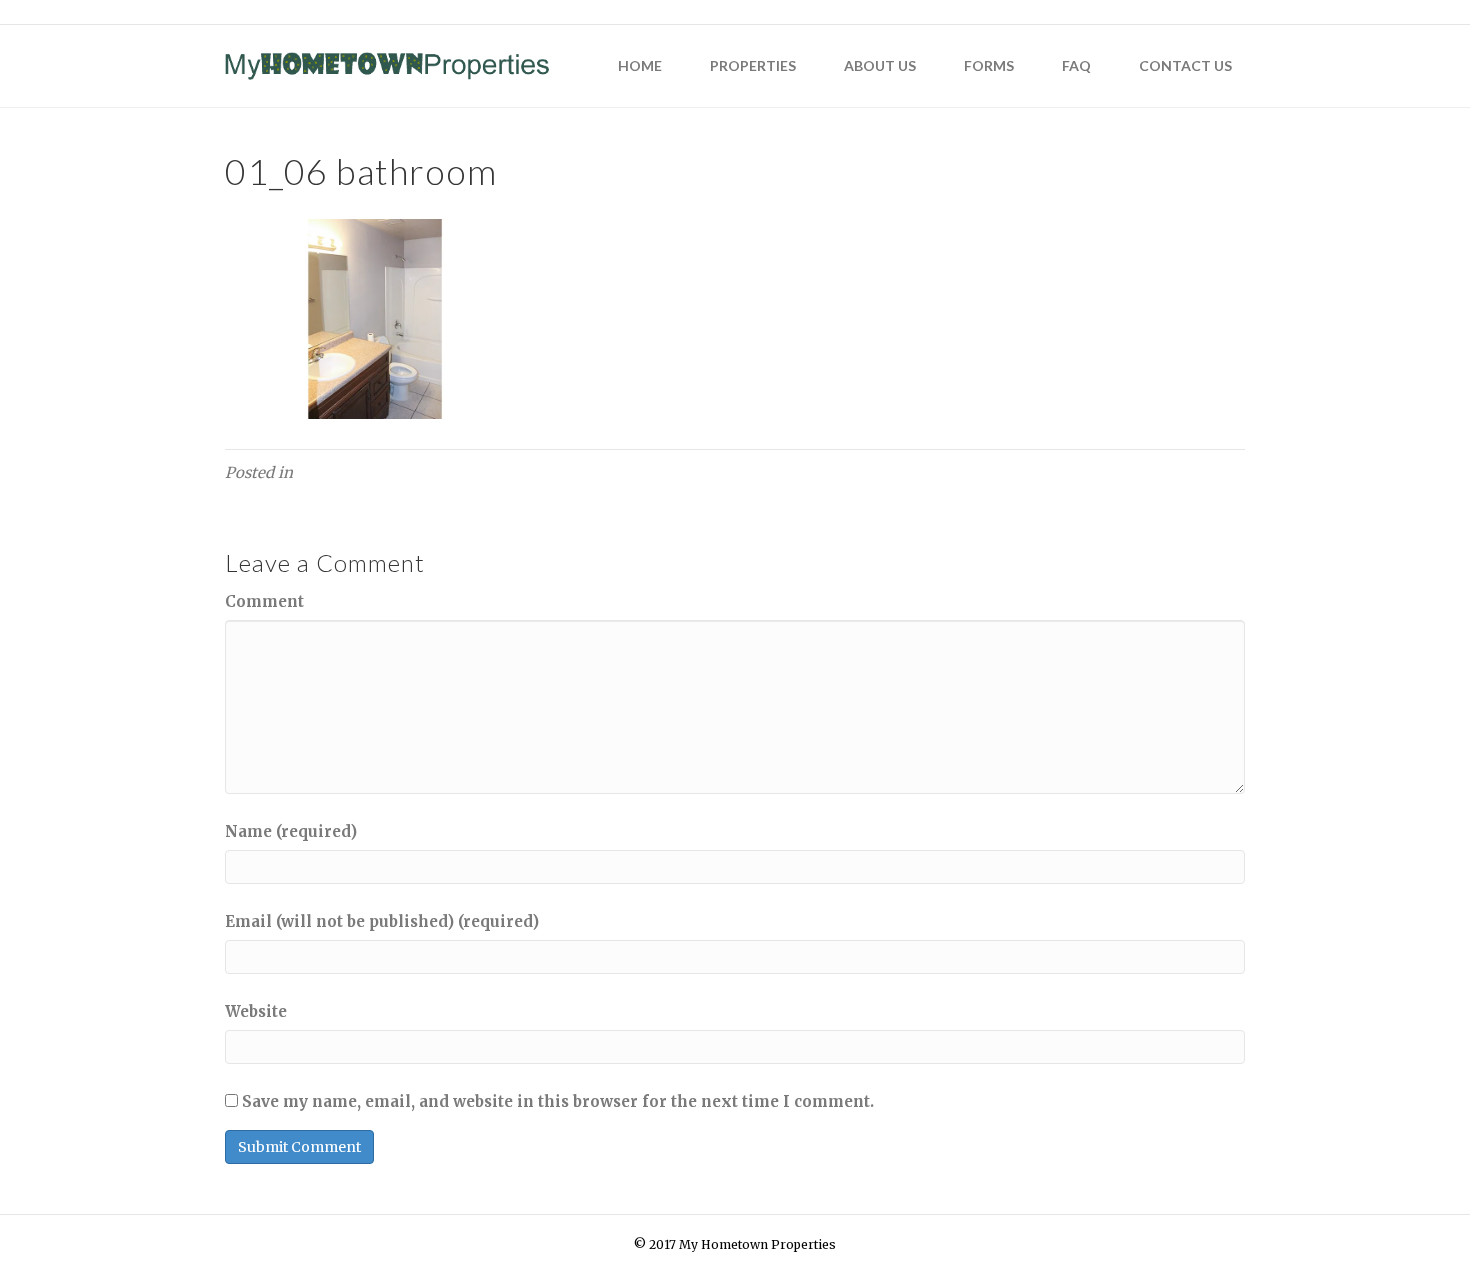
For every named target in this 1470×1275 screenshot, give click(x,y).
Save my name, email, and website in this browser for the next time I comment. (558, 1101)
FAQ (1076, 65)
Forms (989, 65)
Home (640, 65)
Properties (753, 65)
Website (256, 1011)
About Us (880, 65)
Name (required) (291, 831)
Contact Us (1185, 65)
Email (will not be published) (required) (382, 921)
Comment (264, 601)
